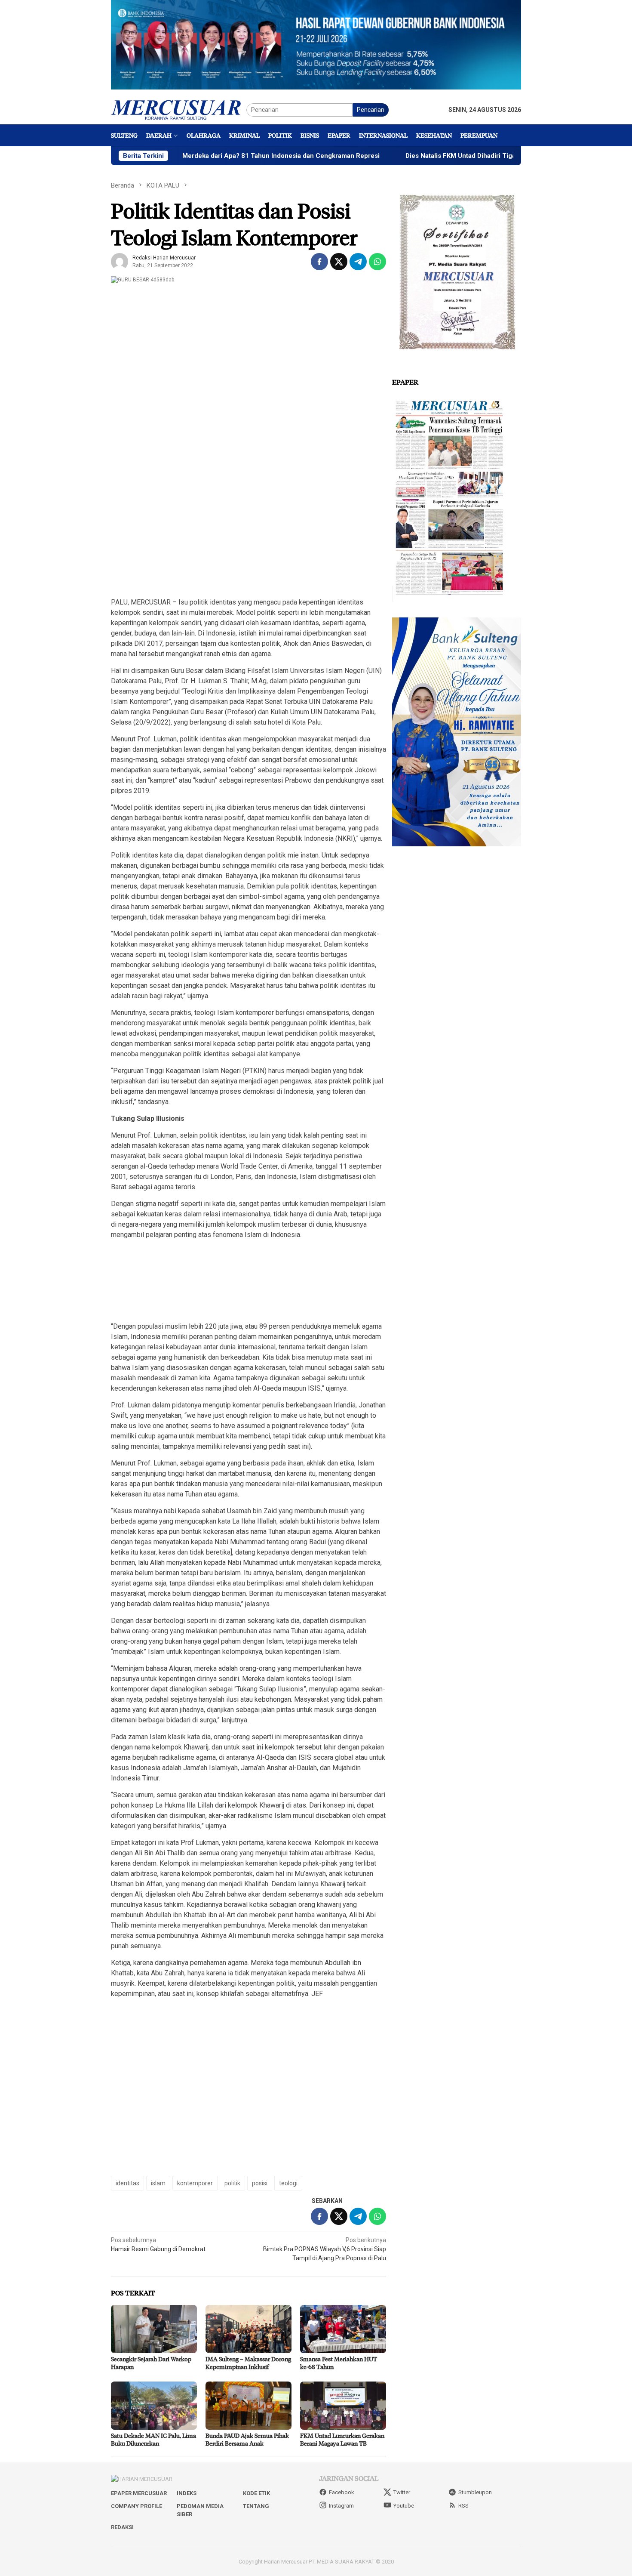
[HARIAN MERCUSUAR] (179, 109)
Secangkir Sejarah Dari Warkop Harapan (151, 2363)
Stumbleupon (475, 2492)
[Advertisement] (249, 529)
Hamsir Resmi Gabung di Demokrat (158, 2244)
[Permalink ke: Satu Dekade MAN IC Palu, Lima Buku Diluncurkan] (154, 2406)
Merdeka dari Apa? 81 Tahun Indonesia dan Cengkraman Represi (211, 156)
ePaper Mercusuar (139, 2493)
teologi (288, 2183)
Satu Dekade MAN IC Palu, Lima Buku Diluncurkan (153, 2439)
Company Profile (137, 2506)
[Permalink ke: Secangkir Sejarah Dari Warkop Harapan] (154, 2329)
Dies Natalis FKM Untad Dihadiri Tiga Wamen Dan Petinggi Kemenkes (440, 156)
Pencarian (371, 110)
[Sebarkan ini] (319, 262)
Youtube (404, 2506)
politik (232, 2183)
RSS (463, 2506)
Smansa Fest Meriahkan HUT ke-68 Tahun (339, 2363)
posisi (260, 2183)
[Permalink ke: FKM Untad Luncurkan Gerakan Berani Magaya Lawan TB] (343, 2406)
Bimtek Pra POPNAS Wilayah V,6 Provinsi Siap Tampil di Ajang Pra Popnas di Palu (325, 2249)
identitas (127, 2183)
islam (158, 2183)
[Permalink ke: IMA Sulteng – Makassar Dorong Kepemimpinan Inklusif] (249, 2329)
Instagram (341, 2506)
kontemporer (195, 2183)
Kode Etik (256, 2493)
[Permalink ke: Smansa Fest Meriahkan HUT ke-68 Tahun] (343, 2329)
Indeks (187, 2493)
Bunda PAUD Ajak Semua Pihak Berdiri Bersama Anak (247, 2439)
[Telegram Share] (358, 262)
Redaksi (122, 2527)
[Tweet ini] (339, 262)
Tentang (256, 2506)
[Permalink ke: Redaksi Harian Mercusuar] (120, 261)
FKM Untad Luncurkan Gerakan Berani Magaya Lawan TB (342, 2439)
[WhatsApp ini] (377, 262)
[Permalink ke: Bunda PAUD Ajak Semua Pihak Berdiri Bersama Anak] (249, 2406)
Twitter (402, 2492)
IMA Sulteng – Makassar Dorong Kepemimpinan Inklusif (248, 2363)
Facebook (342, 2492)
